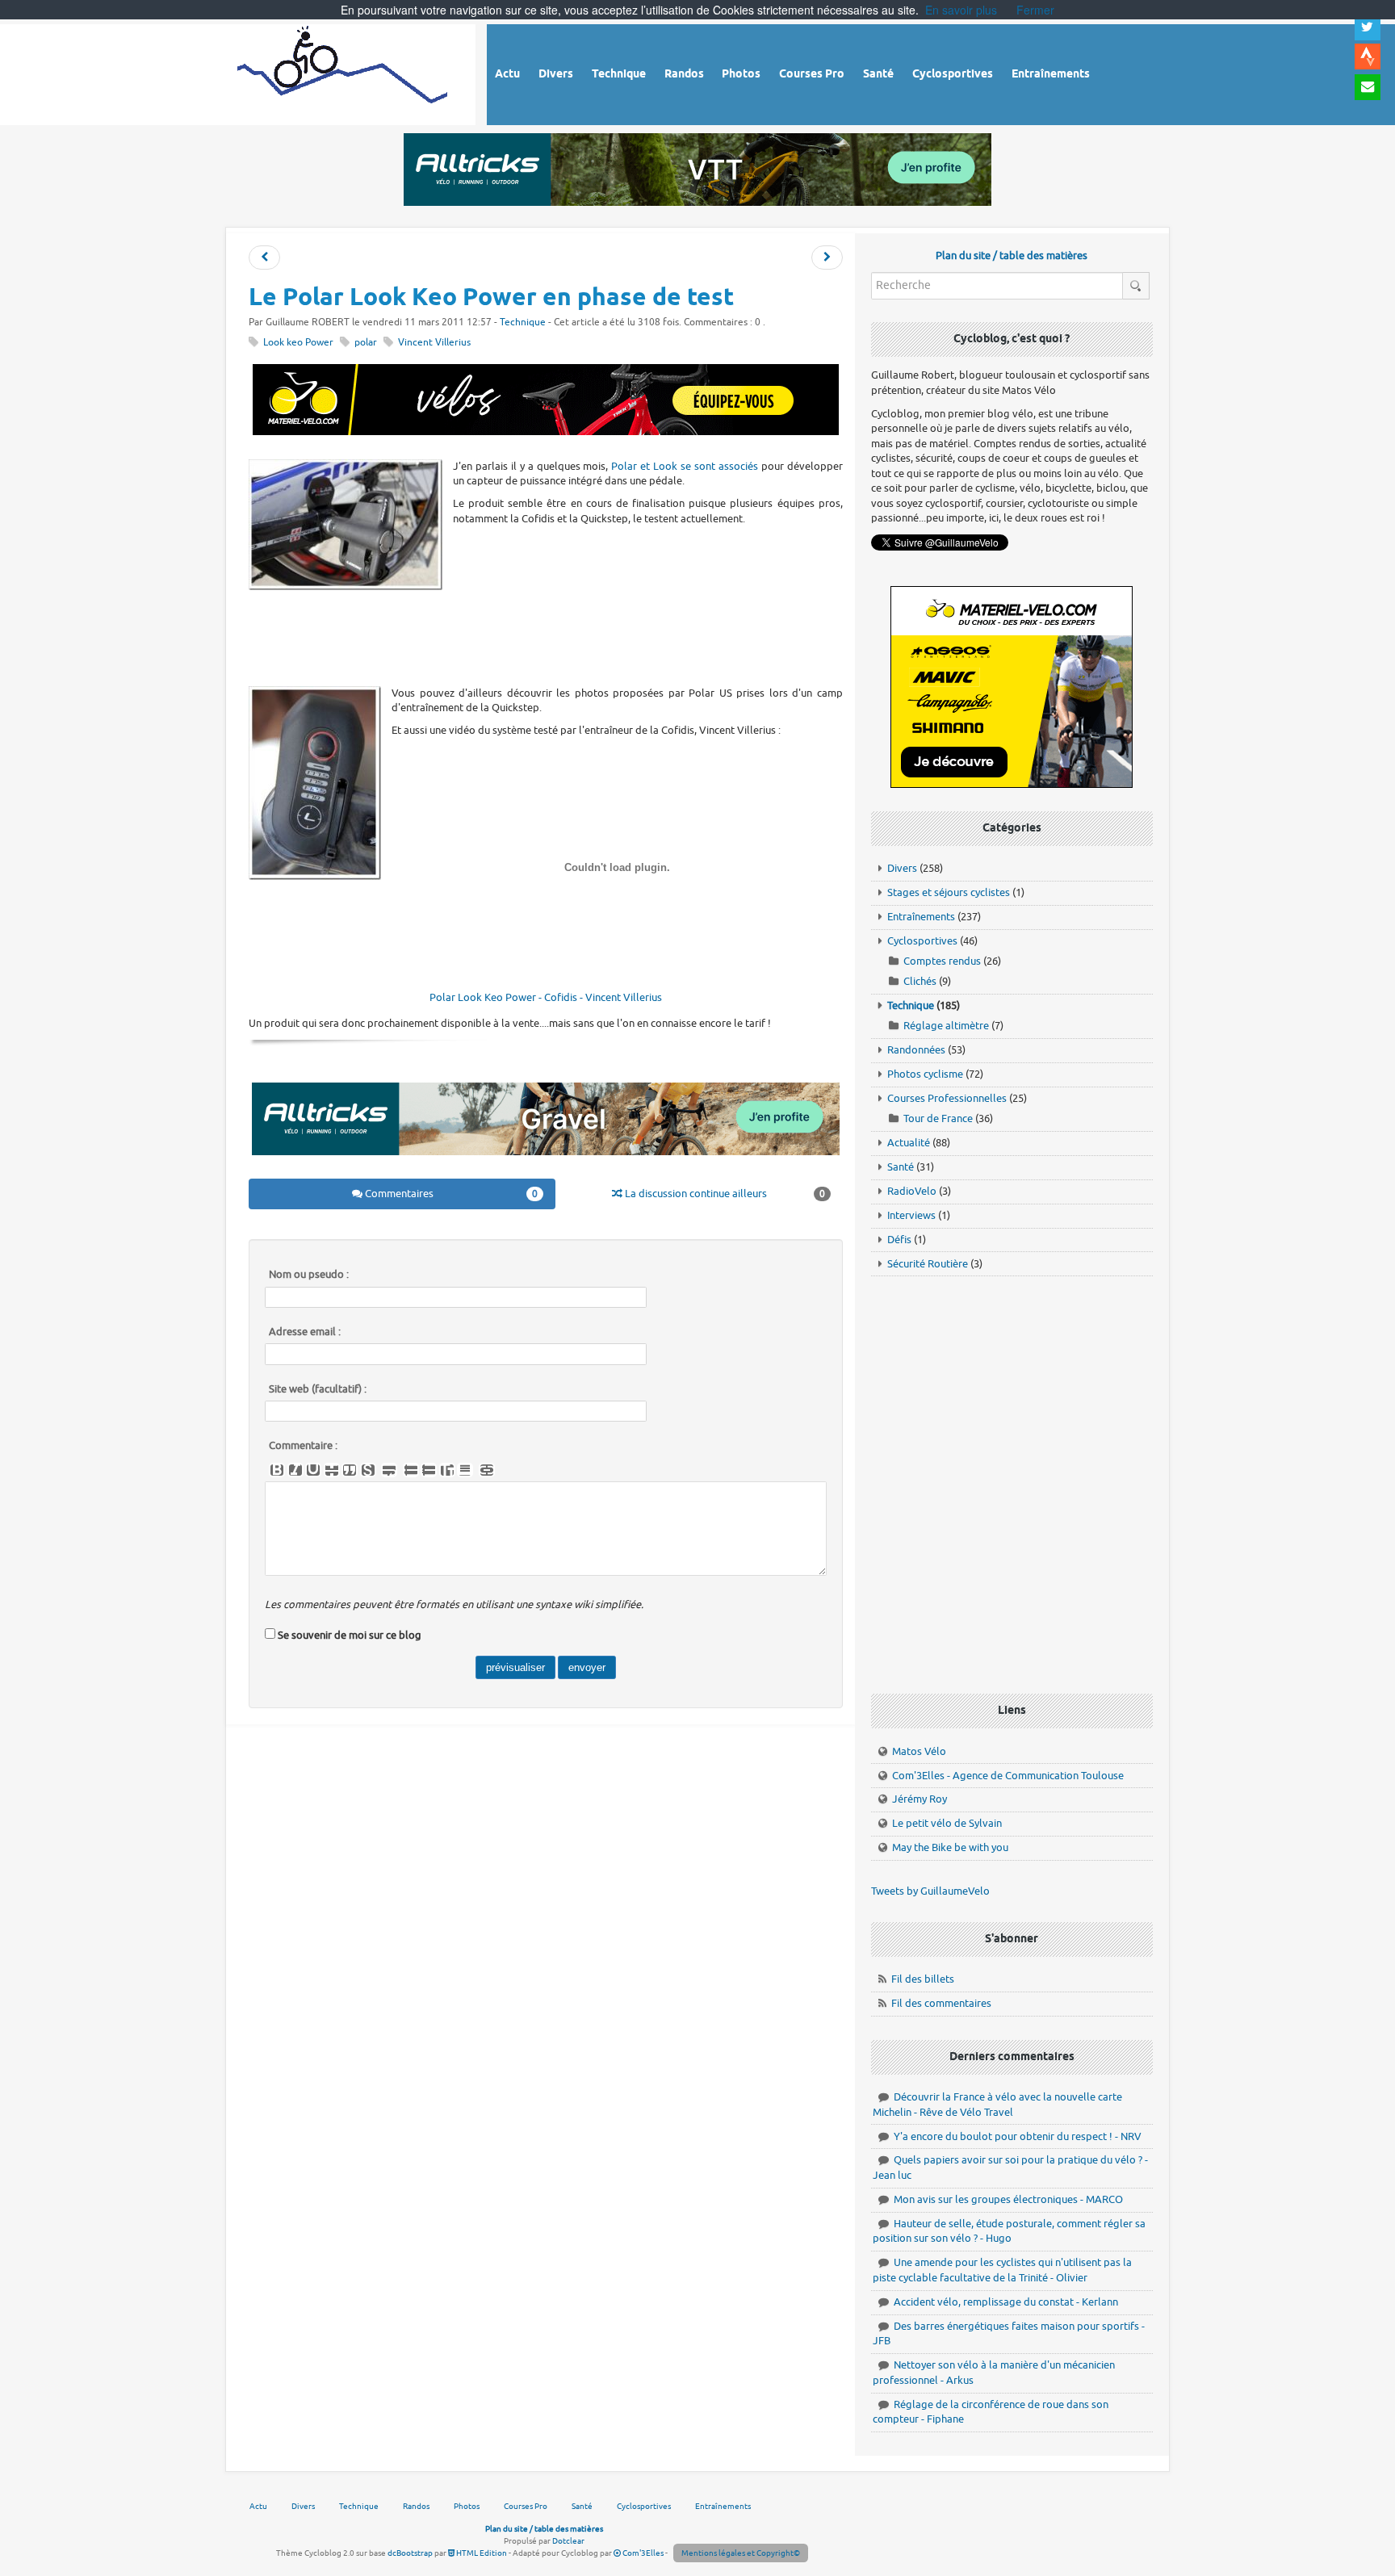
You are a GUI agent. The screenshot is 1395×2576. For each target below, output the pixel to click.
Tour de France (938, 1118)
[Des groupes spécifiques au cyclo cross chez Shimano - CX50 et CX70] (264, 258)
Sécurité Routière (928, 1264)
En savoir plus (961, 10)
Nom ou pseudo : (309, 1275)
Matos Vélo (919, 1751)
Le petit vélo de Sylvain (947, 1823)
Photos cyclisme (925, 1074)
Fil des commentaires (941, 2003)
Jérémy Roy (920, 1799)
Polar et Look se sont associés (685, 466)
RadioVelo (912, 1191)
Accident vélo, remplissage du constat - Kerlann (1006, 2302)
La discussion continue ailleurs (724, 1194)
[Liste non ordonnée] (411, 1470)
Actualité (909, 1143)
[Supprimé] (332, 1470)
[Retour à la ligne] (389, 1470)
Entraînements (921, 917)
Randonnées (916, 1050)
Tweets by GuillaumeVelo (930, 1891)
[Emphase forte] (277, 1470)
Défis (899, 1240)
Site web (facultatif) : (318, 1389)
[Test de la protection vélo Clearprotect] (827, 258)
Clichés (920, 981)
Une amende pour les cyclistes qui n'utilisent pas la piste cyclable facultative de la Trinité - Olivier (1002, 2270)
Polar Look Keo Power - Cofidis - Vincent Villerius (546, 997)
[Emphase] (295, 1470)
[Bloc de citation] (465, 1470)
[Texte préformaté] (447, 1470)
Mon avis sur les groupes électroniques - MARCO (1008, 2199)
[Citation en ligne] (350, 1470)
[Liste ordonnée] (429, 1470)
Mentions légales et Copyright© (741, 2553)
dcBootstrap (410, 2553)
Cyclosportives (922, 941)
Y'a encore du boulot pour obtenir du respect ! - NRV (1018, 2136)
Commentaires (450, 1194)
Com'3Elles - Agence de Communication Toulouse (1008, 1776)
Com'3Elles (642, 2553)
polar (366, 343)
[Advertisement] (546, 637)
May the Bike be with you (950, 1847)
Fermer (1035, 10)
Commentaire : (303, 1446)
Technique (523, 323)
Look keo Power (298, 343)
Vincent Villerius (434, 343)
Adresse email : (305, 1332)
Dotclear (568, 2541)
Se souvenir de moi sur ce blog (350, 1635)
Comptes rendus (942, 961)
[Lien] (487, 1470)
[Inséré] (313, 1470)
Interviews (911, 1215)
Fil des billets (923, 1979)
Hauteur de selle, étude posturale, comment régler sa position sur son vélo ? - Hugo (1009, 2231)
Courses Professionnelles (947, 1098)
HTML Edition (481, 2553)
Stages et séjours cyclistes (949, 892)
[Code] (368, 1470)
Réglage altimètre (946, 1026)
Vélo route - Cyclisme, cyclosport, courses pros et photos (344, 72)
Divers (902, 868)
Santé (901, 1167)
